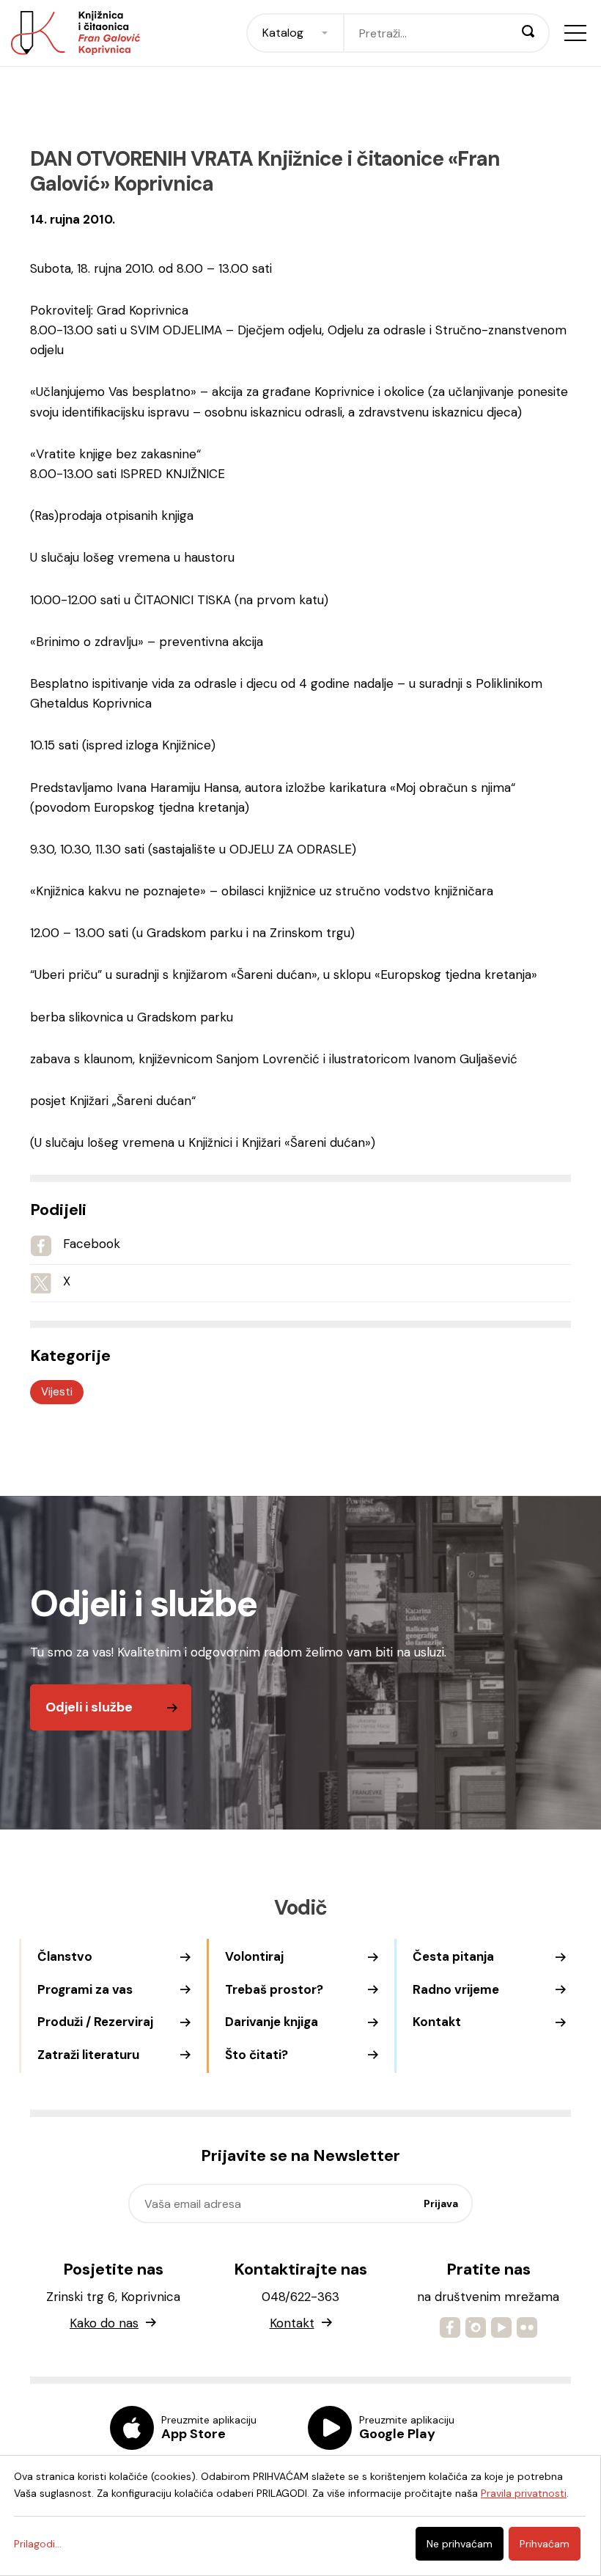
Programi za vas (85, 1989)
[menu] (575, 33)
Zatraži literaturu (88, 2055)
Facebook (92, 1244)
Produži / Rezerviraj (95, 2022)
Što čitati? (257, 2055)
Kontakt (437, 2022)
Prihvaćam (545, 2544)
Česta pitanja (453, 1956)
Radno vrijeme (456, 1989)
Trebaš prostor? (274, 1989)
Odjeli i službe (89, 1707)
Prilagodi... (38, 2544)
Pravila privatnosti (524, 2493)
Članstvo (65, 1956)
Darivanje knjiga (272, 2022)
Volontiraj (254, 1956)
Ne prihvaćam (460, 2544)
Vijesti (57, 1392)
